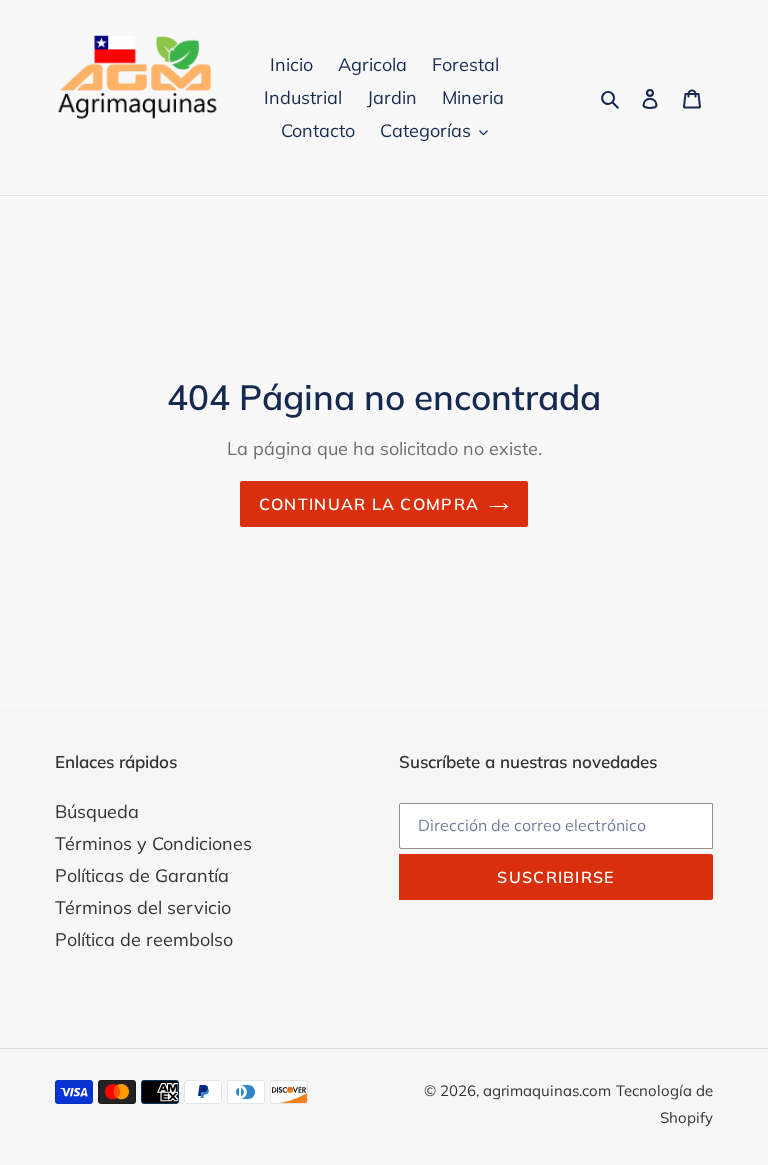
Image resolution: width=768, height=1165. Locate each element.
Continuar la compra (369, 504)
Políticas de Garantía (142, 875)
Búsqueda (97, 811)
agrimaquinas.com (547, 1090)
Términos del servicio (143, 907)
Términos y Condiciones (153, 843)
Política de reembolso (144, 939)
